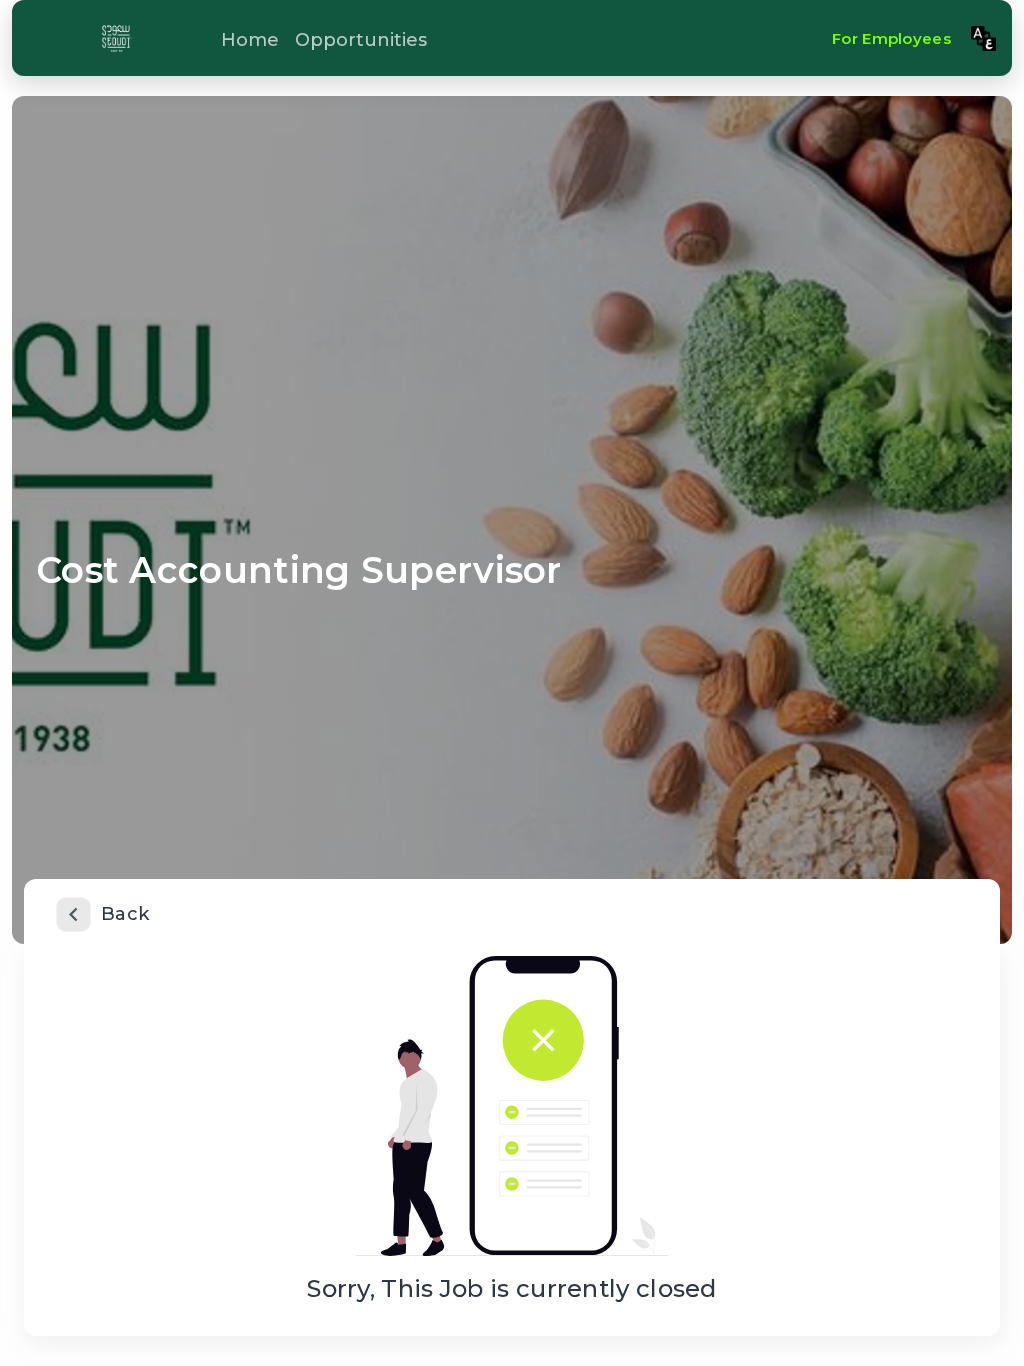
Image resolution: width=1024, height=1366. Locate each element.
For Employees (891, 38)
